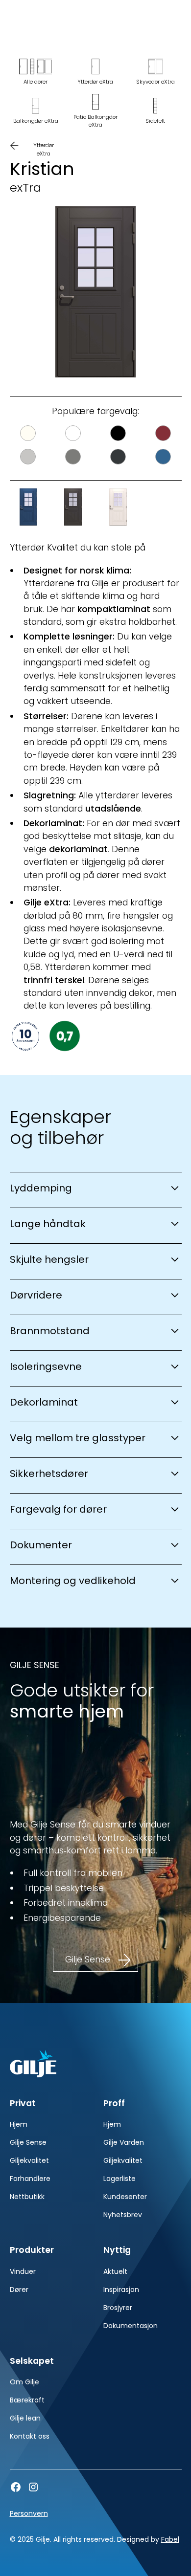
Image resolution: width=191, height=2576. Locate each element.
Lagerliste (119, 2179)
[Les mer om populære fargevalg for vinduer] (96, 445)
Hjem (19, 2124)
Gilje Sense (28, 2142)
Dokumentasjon (131, 2326)
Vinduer (23, 2271)
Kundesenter (125, 2197)
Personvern (29, 2513)
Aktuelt (115, 2271)
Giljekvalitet (29, 2160)
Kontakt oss (30, 2436)
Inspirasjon (121, 2290)
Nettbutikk (27, 2197)
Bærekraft (27, 2400)
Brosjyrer (118, 2308)
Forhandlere (30, 2179)
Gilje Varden (124, 2142)
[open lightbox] (96, 292)
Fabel (170, 2539)
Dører (19, 2290)
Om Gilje (24, 2382)
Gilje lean (25, 2418)
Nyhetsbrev (123, 2215)
